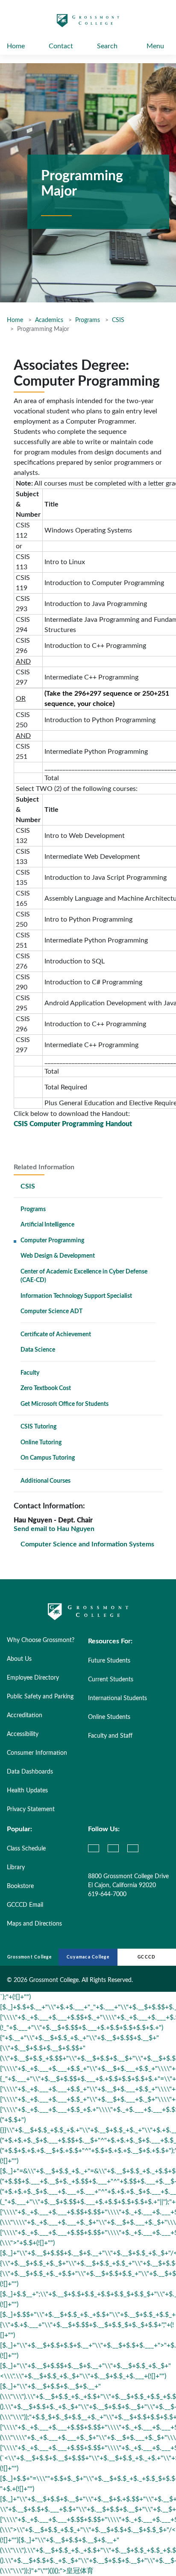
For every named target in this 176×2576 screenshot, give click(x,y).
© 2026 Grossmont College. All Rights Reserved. (70, 1980)
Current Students (111, 1680)
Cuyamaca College (88, 1957)
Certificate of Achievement (56, 1335)
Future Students (109, 1661)
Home (16, 46)
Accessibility (23, 1734)
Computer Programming (52, 1241)
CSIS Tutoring (38, 1427)
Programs (88, 320)
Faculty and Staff (110, 1736)
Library (16, 1868)
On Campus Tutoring (48, 1458)
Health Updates (27, 1791)
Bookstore (20, 1886)
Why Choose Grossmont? (41, 1640)
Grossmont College (29, 1957)
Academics (49, 320)
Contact (61, 46)
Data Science (38, 1350)
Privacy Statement (31, 1809)
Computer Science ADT (51, 1311)
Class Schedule (26, 1849)
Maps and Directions (34, 1924)
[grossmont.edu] (88, 24)
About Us (19, 1659)
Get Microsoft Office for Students (65, 1404)
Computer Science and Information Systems (87, 1544)
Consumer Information (37, 1753)
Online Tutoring (41, 1443)
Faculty (30, 1373)
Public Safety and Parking (40, 1697)
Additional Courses (45, 1481)
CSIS (118, 320)
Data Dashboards (30, 1772)
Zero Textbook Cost (46, 1388)
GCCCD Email (25, 1905)
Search (107, 46)
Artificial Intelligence (47, 1225)
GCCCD (147, 1957)
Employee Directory (33, 1678)
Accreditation (25, 1715)
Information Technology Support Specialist (76, 1296)
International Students (117, 1698)
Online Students (109, 1717)
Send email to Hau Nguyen (54, 1529)
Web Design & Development (58, 1256)
